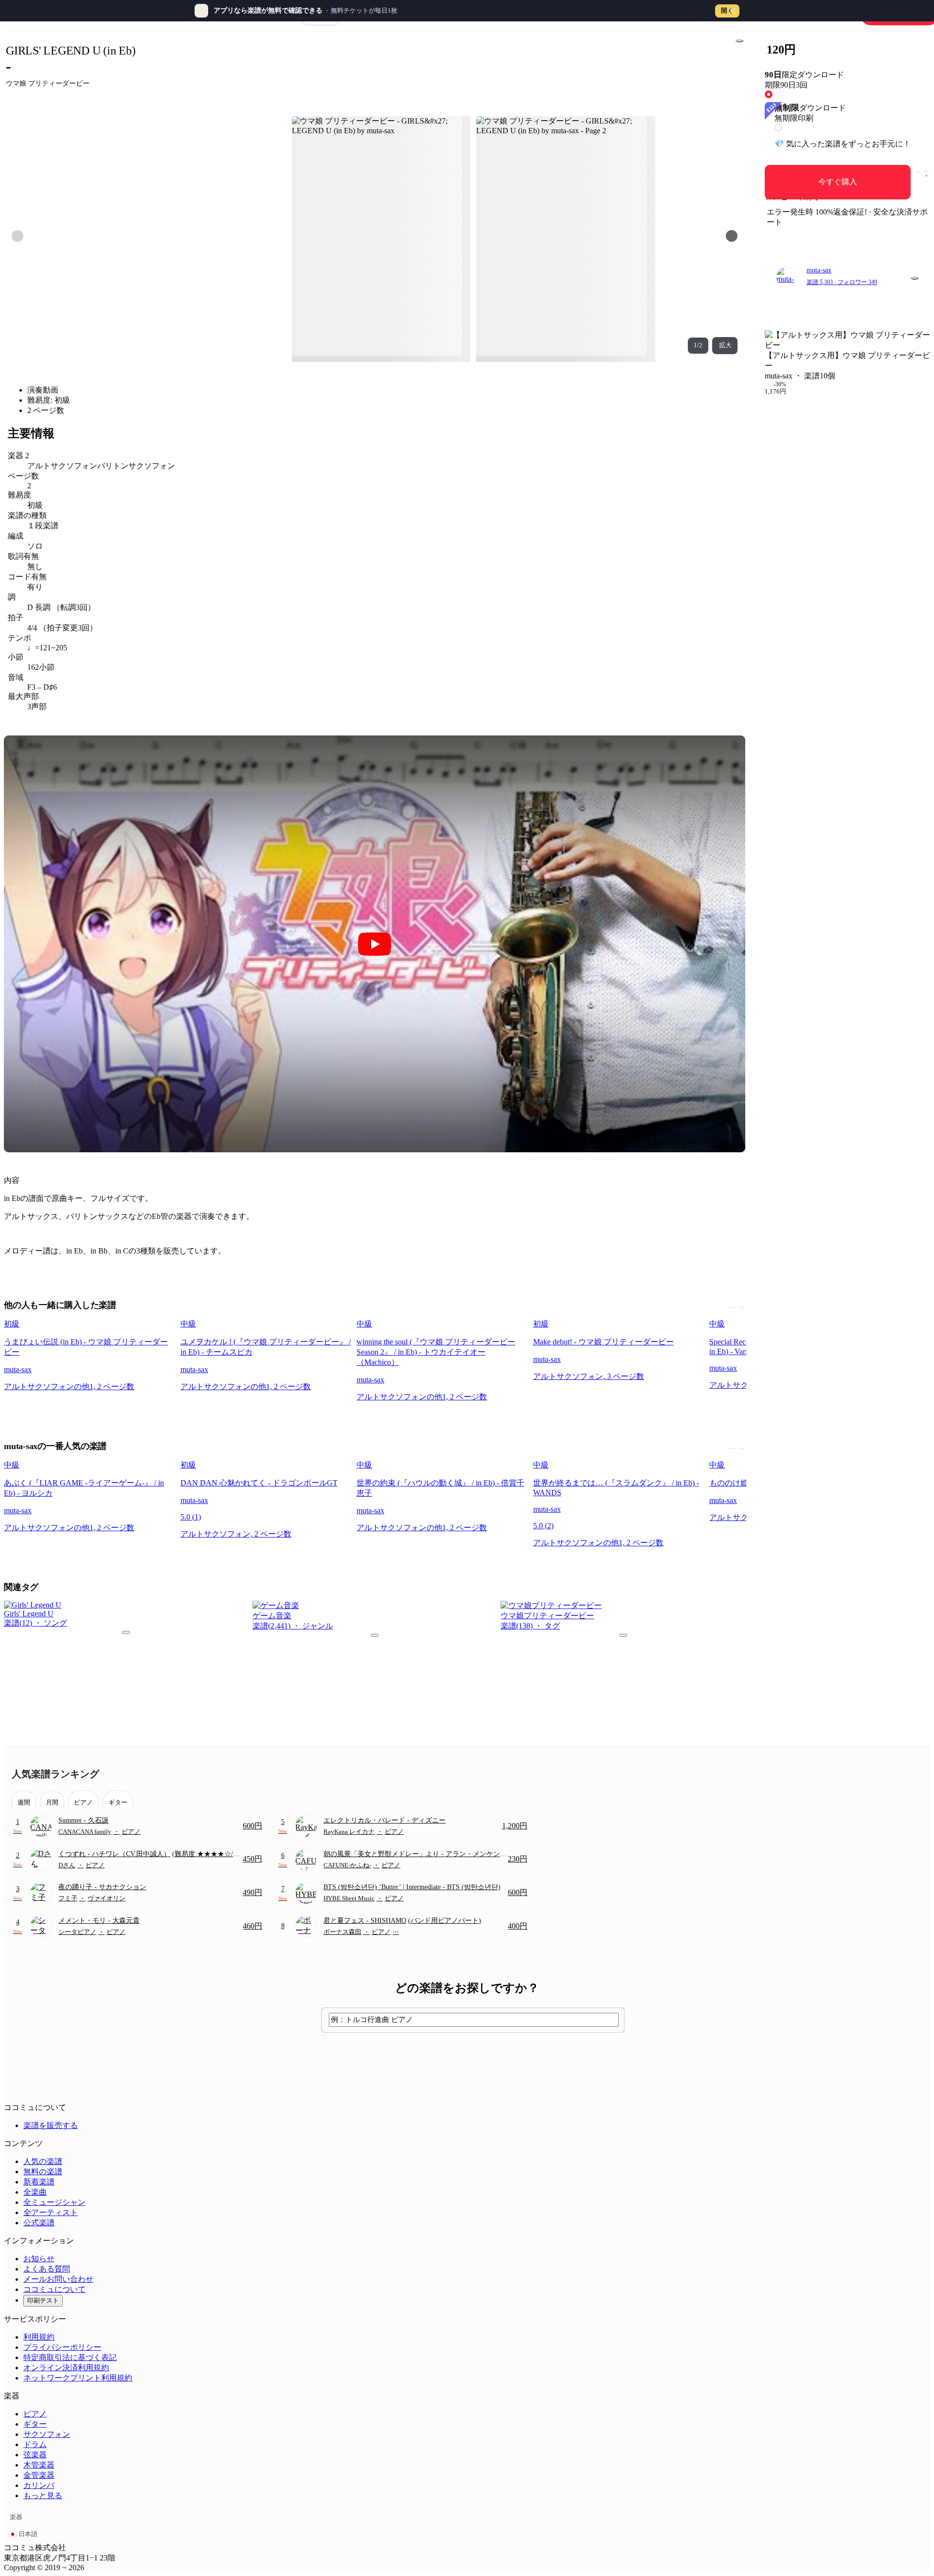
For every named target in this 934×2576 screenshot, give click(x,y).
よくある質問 (47, 2269)
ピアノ (35, 2414)
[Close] (733, 11)
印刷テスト (43, 2300)
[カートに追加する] (917, 172)
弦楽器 (35, 2455)
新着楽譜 (39, 2182)
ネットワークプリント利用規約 (78, 2378)
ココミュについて (54, 2289)
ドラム (35, 2444)
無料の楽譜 (43, 2172)
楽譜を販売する (51, 2125)
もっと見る (43, 2495)
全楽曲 (35, 2192)
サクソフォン (47, 2434)
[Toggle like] (927, 172)
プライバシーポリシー (62, 2347)
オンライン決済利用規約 (66, 2368)
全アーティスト (51, 2212)
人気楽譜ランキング (55, 1774)
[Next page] (732, 236)
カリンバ (39, 2485)
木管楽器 (39, 2465)
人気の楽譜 (43, 2161)
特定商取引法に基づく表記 (70, 2357)
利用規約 (39, 2337)
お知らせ (39, 2259)
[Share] (739, 41)
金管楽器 (39, 2475)
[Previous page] (18, 236)
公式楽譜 (39, 2223)
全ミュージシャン (54, 2202)
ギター (35, 2424)
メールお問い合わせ (58, 2279)
